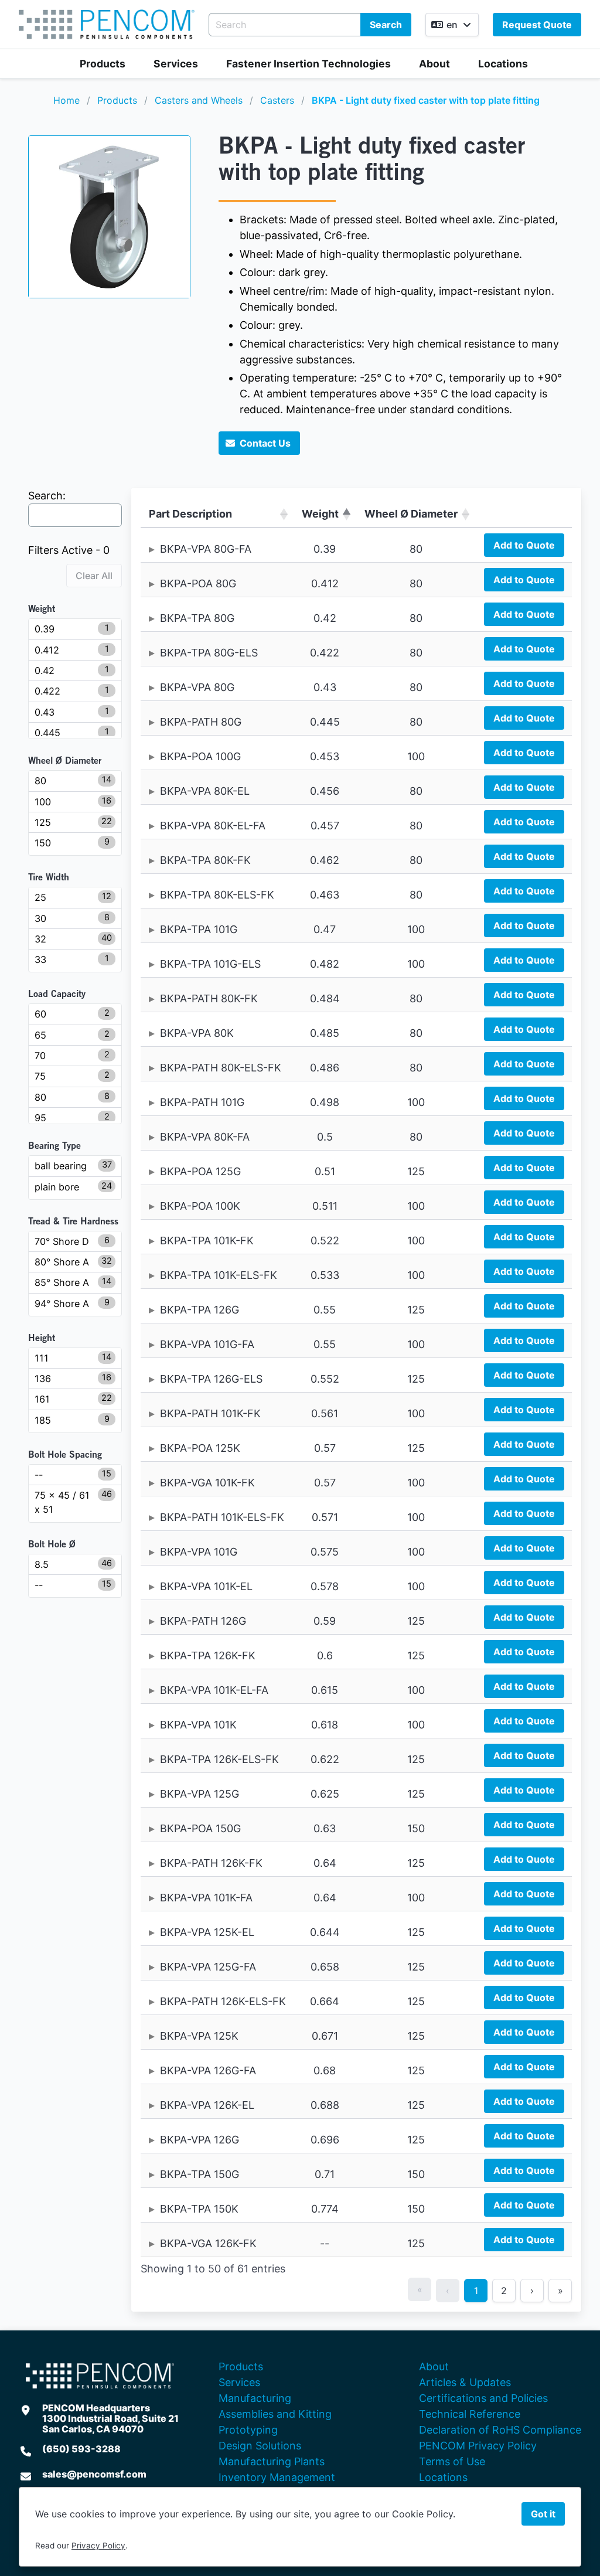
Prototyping (248, 2430)
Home (67, 100)
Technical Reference (470, 2414)
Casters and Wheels (199, 100)
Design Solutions (260, 2446)
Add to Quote (524, 545)
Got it (543, 2514)
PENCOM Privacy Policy (478, 2446)
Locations (503, 64)
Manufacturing (255, 2398)
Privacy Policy (98, 2546)
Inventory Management (277, 2477)
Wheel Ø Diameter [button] (411, 514)
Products (103, 64)
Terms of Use (452, 2461)
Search (386, 25)
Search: (47, 496)
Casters (277, 100)
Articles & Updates (465, 2382)
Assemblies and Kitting (275, 2414)
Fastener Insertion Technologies (308, 64)
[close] (579, 21)
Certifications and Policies (483, 2398)
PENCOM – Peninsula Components (107, 24)
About (434, 64)
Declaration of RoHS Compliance (500, 2430)
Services (176, 64)
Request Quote (537, 25)
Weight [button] (320, 514)
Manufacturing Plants (272, 2461)
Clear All (94, 576)
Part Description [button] (190, 514)
